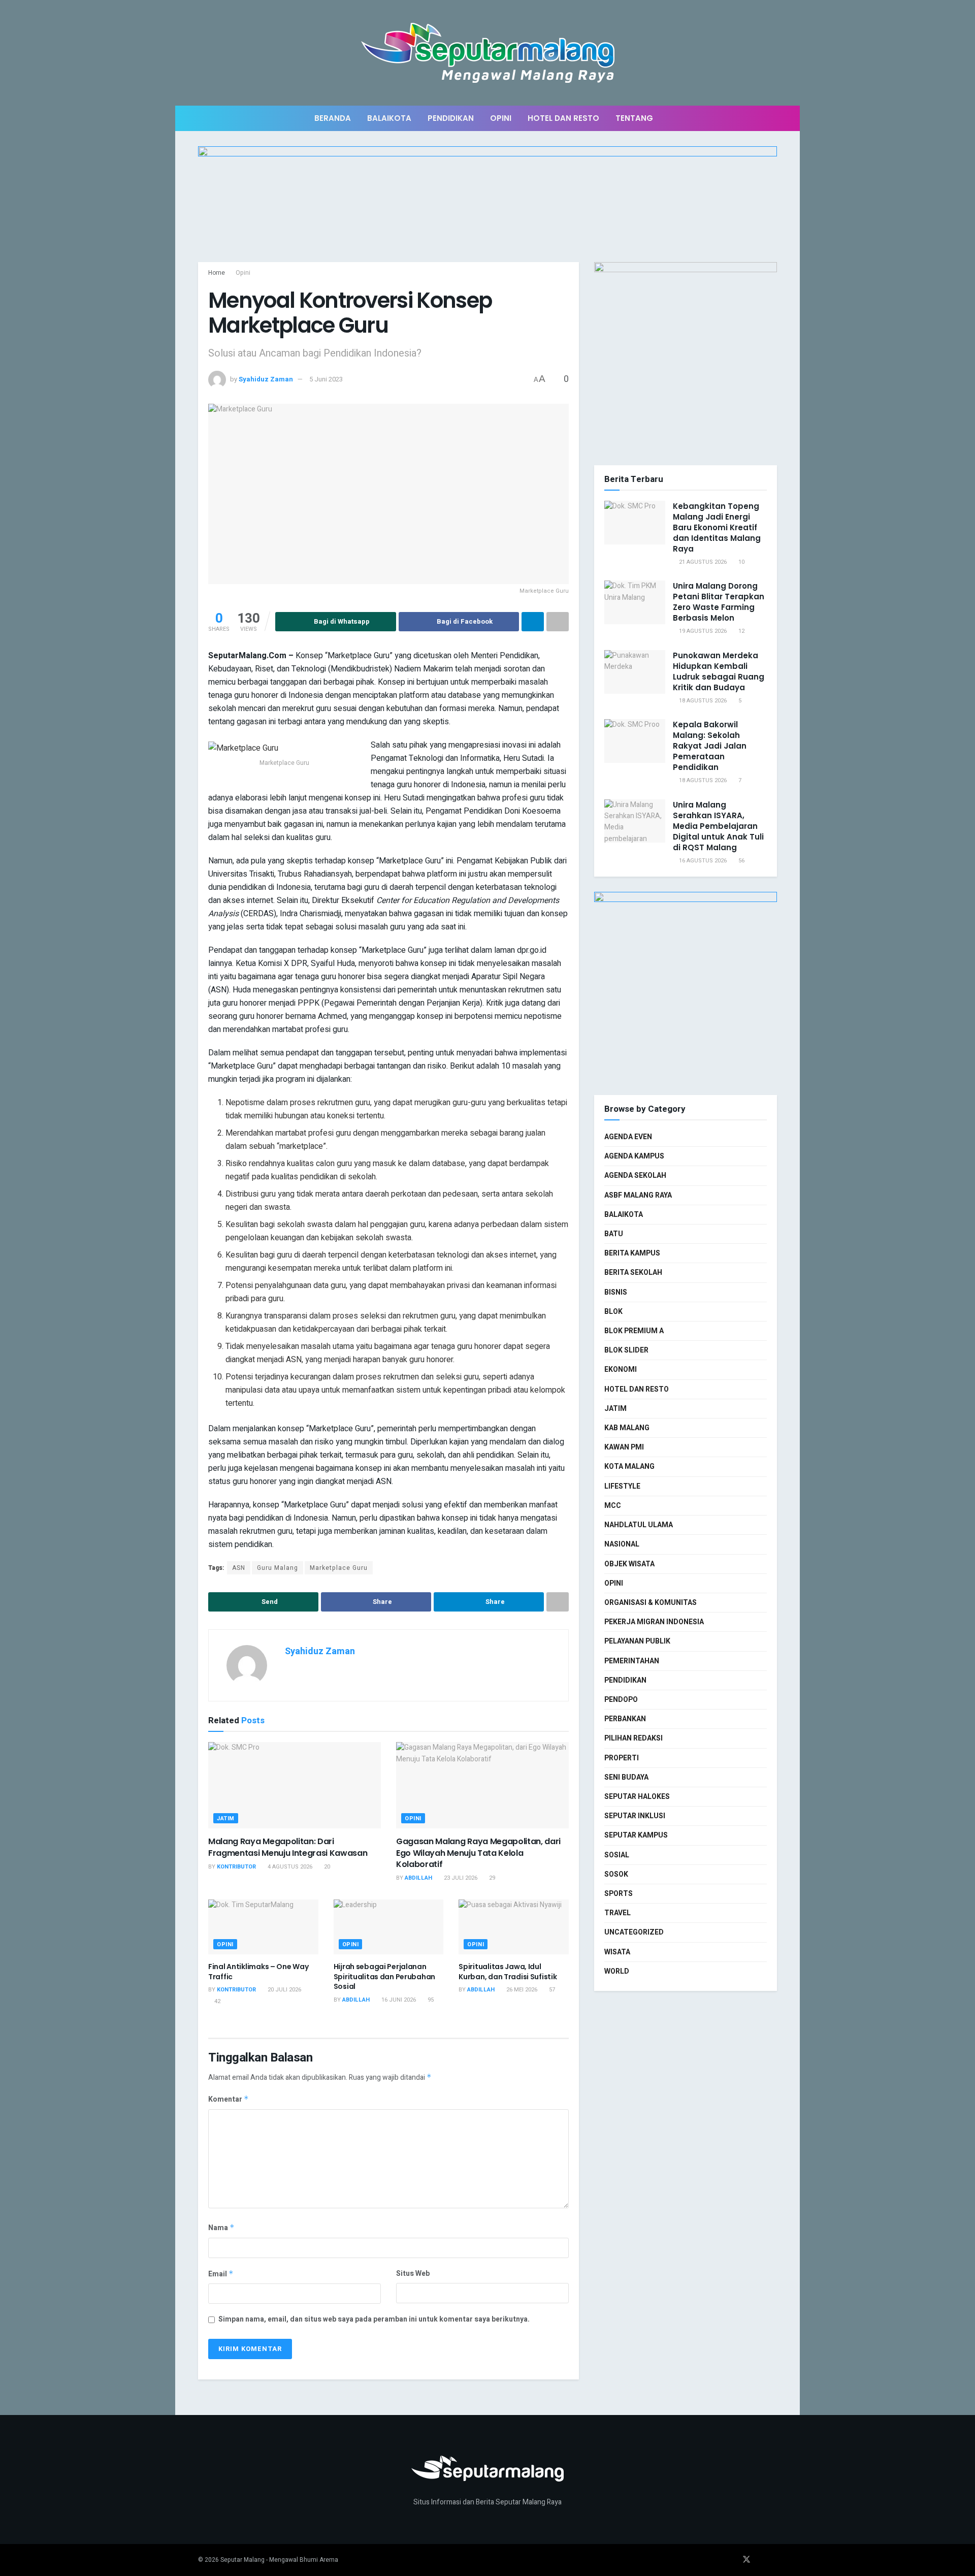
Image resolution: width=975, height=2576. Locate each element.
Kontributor (236, 1867)
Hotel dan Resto (563, 118)
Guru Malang (278, 1568)
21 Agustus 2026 (702, 562)
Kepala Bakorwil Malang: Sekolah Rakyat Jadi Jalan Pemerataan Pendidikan (710, 746)
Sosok (616, 1874)
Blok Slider (626, 1350)
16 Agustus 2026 (702, 861)
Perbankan (625, 1719)
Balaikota (389, 118)
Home (217, 273)
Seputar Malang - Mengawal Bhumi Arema (279, 2560)
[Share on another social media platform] (558, 622)
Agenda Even (628, 1137)
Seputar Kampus (636, 1835)
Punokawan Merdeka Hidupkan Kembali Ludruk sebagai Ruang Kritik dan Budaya (719, 671)
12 (741, 631)
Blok (613, 1312)
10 (741, 562)
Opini (501, 118)
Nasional (622, 1544)
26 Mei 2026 (521, 1990)
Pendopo (621, 1700)
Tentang (634, 118)
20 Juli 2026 (284, 1990)
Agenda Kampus (634, 1156)
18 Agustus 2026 (702, 701)
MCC (613, 1506)
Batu (614, 1234)
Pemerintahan (632, 1661)
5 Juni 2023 (326, 379)
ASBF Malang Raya (638, 1195)
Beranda (333, 118)
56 (741, 861)
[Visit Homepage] (488, 53)
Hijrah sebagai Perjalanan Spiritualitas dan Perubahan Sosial (384, 1976)
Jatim (226, 1818)
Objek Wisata (629, 1564)
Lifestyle (622, 1486)
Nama (221, 2228)
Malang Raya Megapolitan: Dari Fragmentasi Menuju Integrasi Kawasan (288, 1847)
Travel (617, 1913)
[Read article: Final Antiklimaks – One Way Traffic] (263, 1927)
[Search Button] (773, 118)
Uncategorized (634, 1932)
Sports (619, 1894)
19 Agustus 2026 (702, 631)
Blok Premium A (634, 1331)
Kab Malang (627, 1428)
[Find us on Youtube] (774, 2560)
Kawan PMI (624, 1447)
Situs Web (413, 2274)
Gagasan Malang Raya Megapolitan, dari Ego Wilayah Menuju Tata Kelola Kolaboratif (478, 1853)
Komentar (229, 2099)
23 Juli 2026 (460, 1878)
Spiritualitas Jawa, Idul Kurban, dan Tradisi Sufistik (508, 1972)
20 (326, 1867)
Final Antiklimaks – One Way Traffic (258, 1972)
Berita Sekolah (633, 1273)
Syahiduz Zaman (266, 379)
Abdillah (418, 1878)
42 (217, 2001)
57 (551, 1990)
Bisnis (616, 1292)
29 (491, 1878)
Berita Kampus (632, 1253)
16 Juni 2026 (398, 2000)
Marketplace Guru (339, 1568)
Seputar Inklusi (635, 1816)
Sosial (617, 1855)
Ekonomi (621, 1370)
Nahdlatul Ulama (639, 1525)
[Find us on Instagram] (761, 2560)
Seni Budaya (626, 1777)
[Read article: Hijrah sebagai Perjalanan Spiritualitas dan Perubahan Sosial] (389, 1927)
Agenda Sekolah (635, 1176)
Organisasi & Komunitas (651, 1603)
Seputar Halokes (637, 1797)
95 (430, 2000)
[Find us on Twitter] (746, 2560)
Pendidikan (451, 118)
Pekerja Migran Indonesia (654, 1622)
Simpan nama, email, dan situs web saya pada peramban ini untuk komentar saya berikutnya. (374, 2319)
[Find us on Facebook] (732, 2560)
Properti (622, 1758)
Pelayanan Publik (637, 1641)
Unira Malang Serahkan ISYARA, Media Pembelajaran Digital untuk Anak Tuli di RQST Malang (718, 826)
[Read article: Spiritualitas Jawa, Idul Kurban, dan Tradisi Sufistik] (514, 1927)
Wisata (617, 1952)
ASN (239, 1568)
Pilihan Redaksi (633, 1738)
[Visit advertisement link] (487, 204)
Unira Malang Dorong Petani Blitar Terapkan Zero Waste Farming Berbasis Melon (719, 602)
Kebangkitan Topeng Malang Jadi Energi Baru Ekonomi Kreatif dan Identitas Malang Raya (717, 527)
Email (221, 2274)
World (617, 1971)
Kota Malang (629, 1467)
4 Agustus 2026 (289, 1867)
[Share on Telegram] (533, 622)
